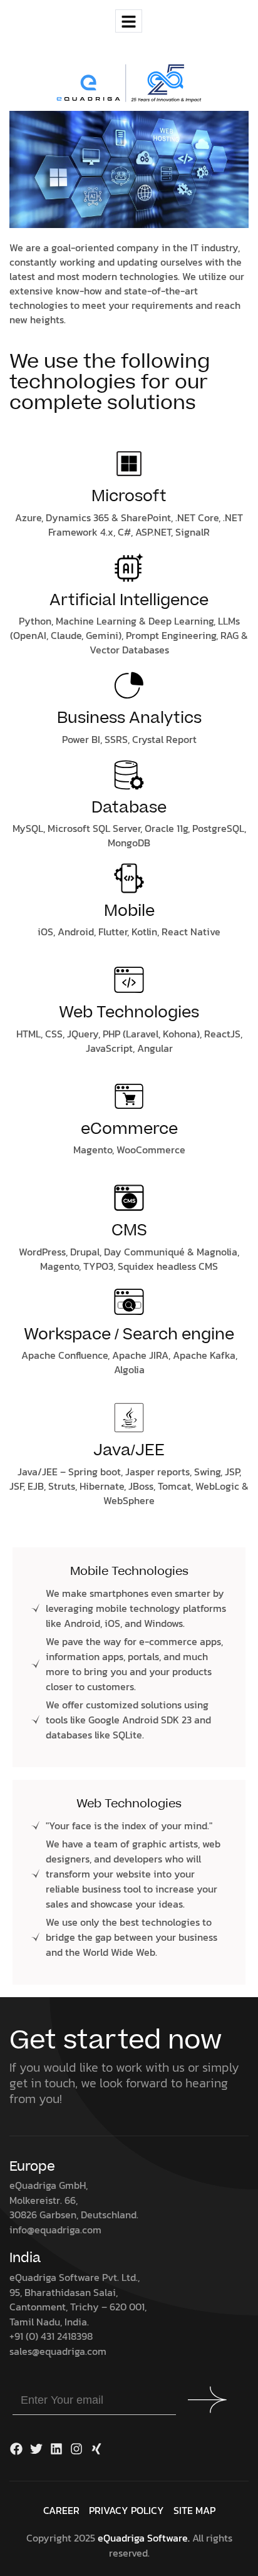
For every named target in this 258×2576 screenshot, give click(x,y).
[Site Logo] (129, 83)
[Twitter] (36, 2449)
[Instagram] (76, 2449)
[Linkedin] (56, 2449)
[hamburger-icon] (129, 21)
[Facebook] (16, 2449)
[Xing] (96, 2449)
